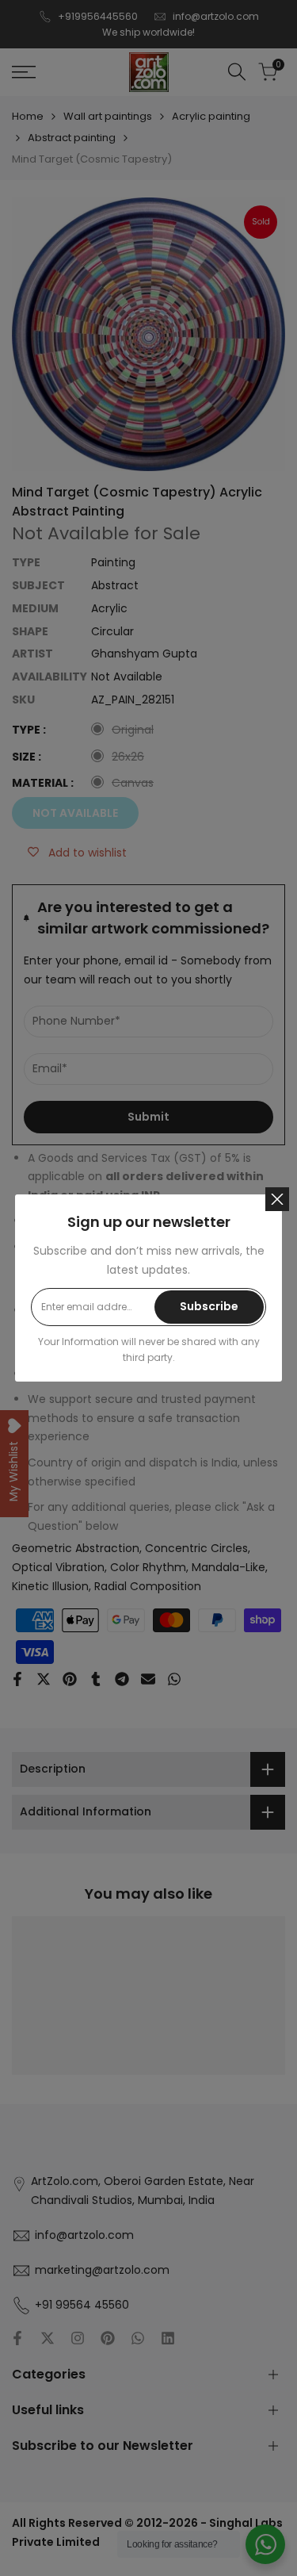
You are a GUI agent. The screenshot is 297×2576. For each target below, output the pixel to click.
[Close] (277, 1199)
